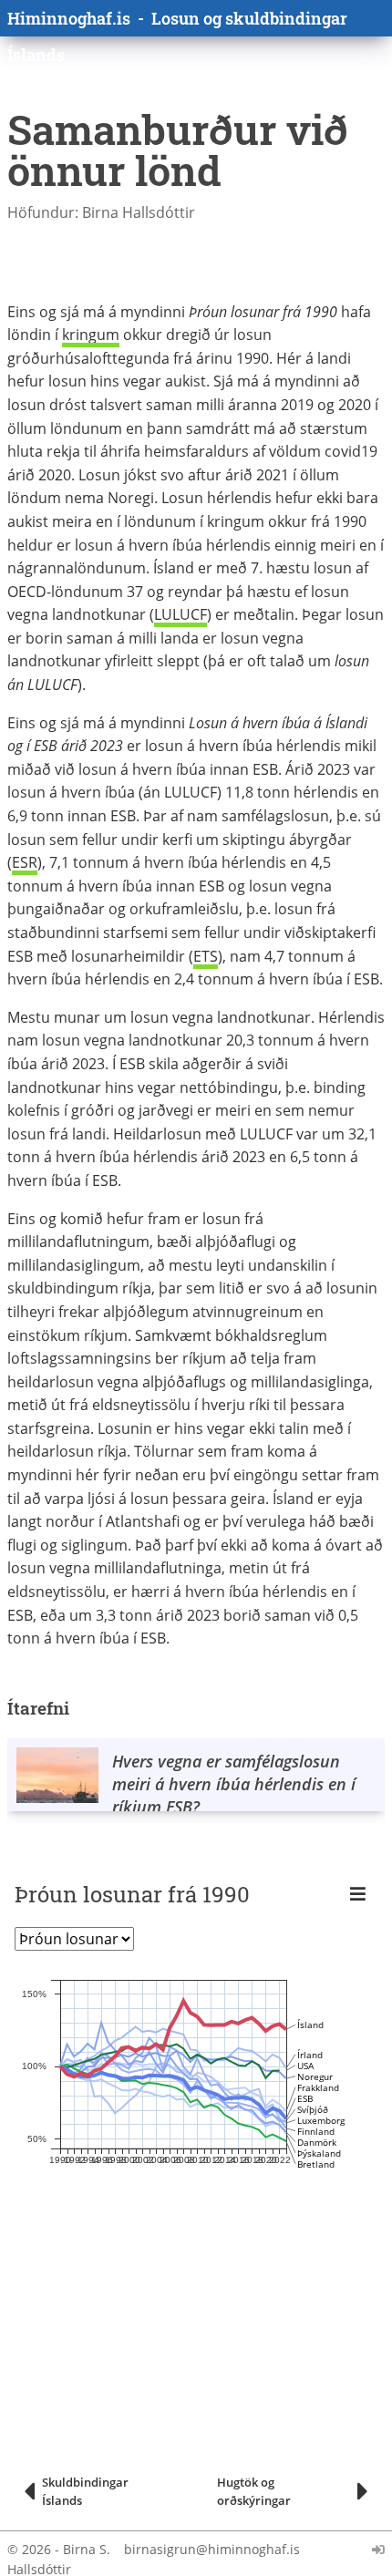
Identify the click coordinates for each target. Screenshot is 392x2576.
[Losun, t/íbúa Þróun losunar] (74, 1939)
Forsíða (129, 90)
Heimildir (281, 90)
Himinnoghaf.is (69, 18)
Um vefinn (356, 90)
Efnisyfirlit (203, 90)
